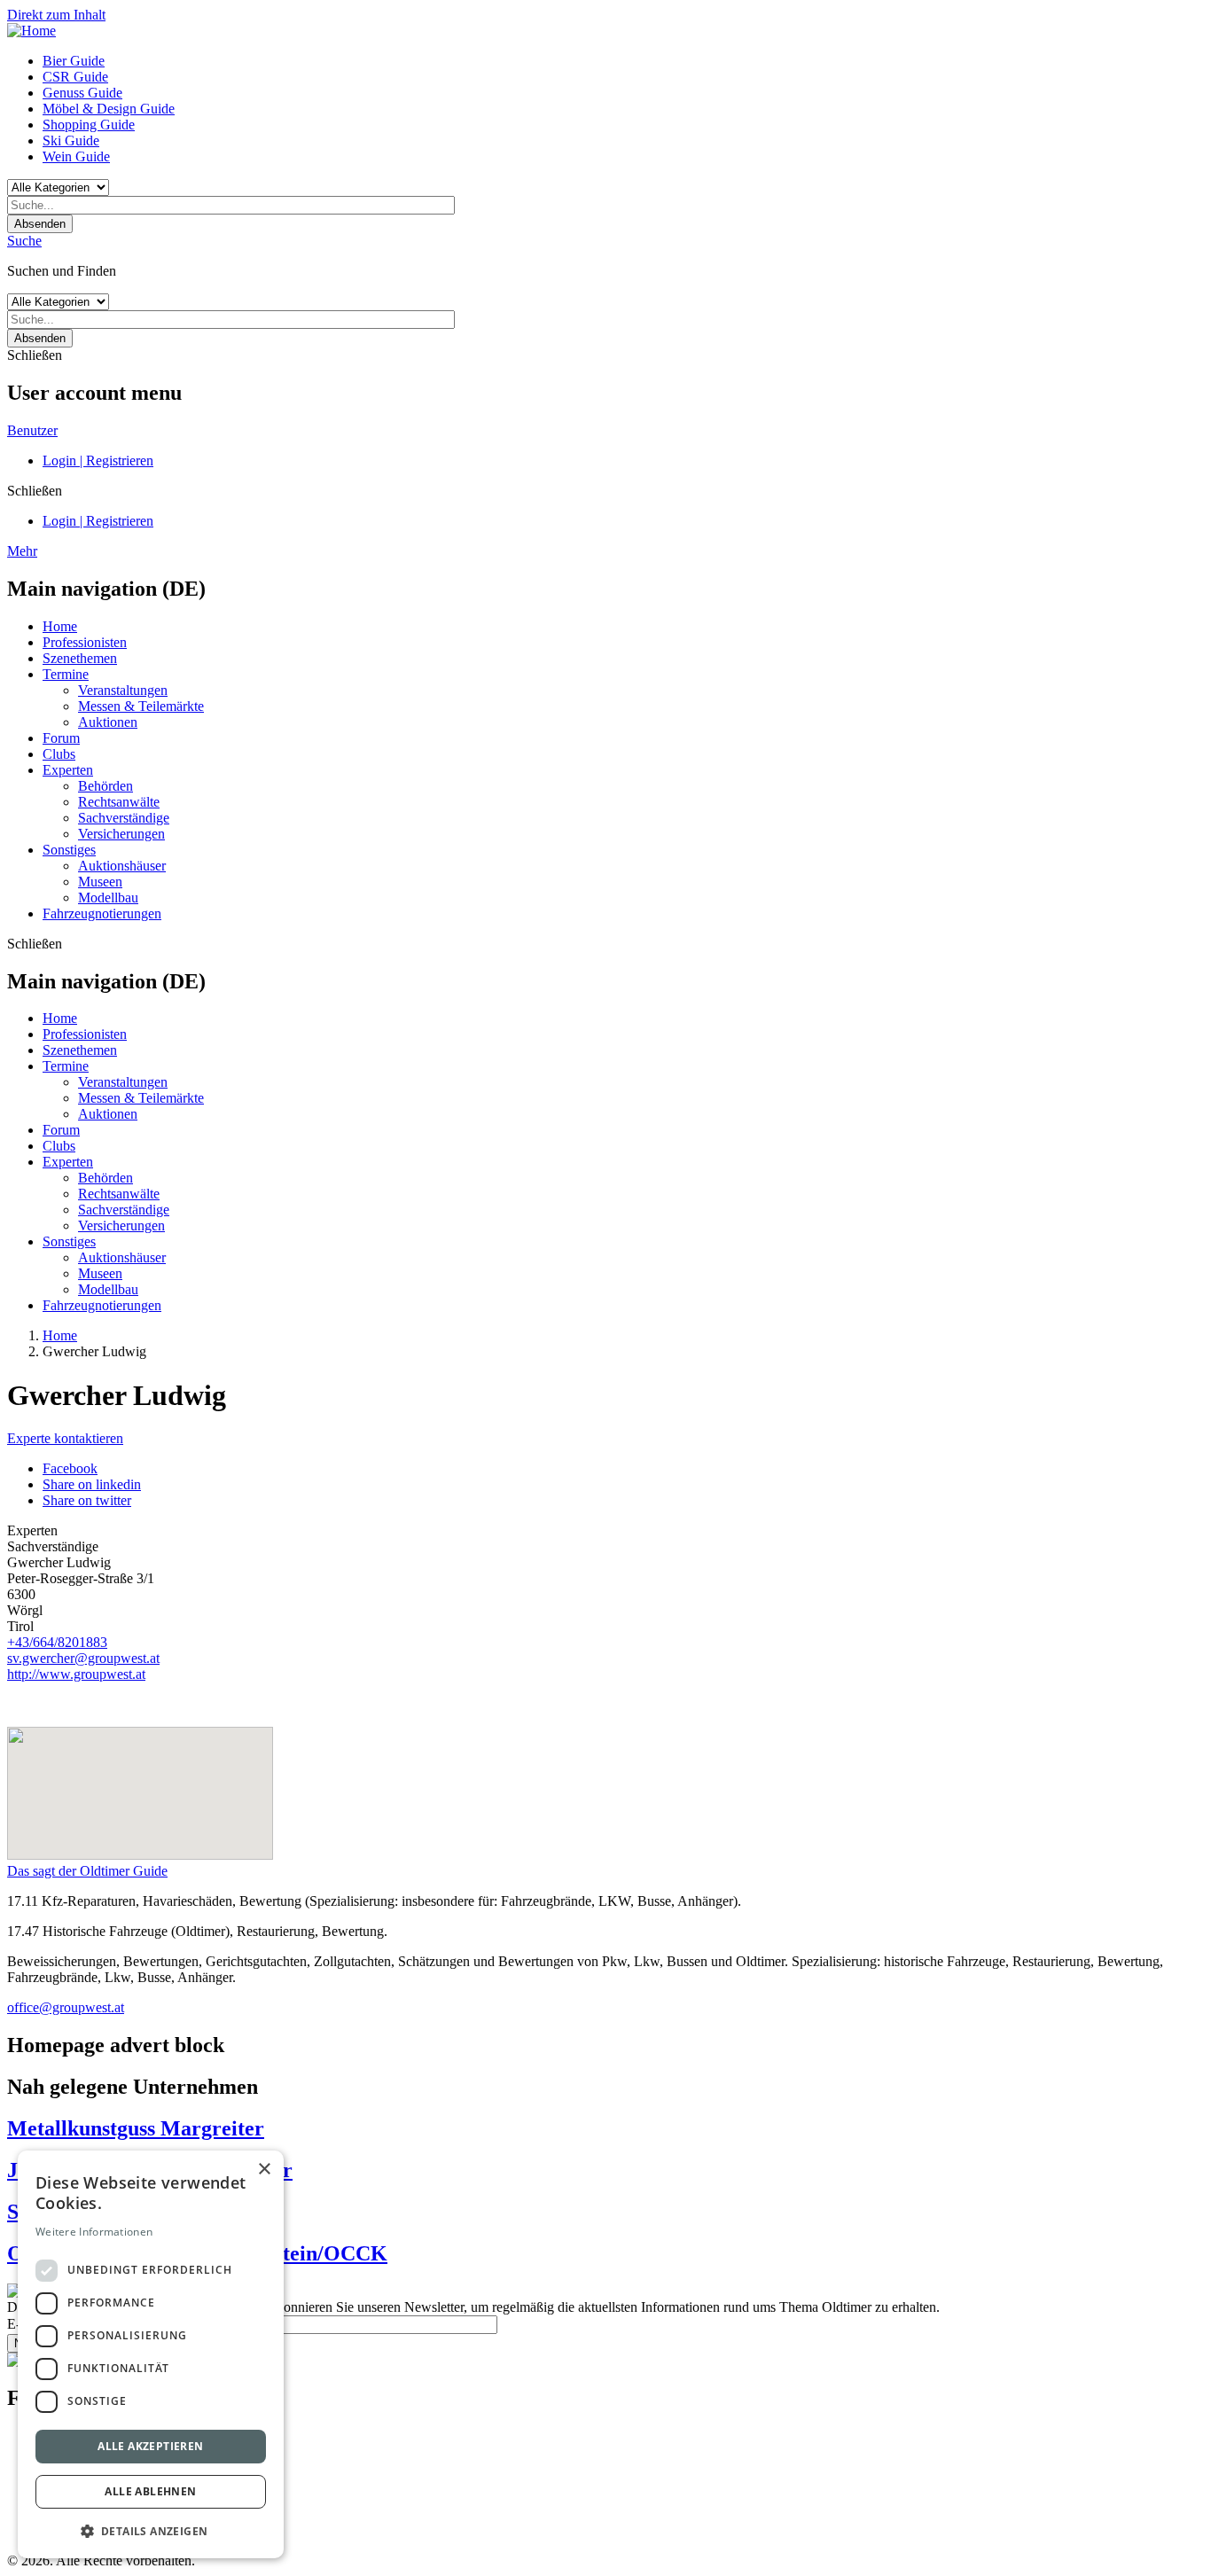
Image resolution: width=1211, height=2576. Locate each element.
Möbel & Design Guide (109, 109)
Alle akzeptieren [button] (150, 2446)
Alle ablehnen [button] (150, 2491)
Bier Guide (74, 61)
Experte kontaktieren (65, 1438)
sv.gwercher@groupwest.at (83, 1658)
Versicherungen (121, 834)
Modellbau (108, 898)
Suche (24, 241)
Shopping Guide (89, 125)
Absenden (40, 224)
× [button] (264, 2170)
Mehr (22, 551)
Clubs (59, 754)
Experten (68, 770)
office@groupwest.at (66, 2007)
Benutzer (32, 430)
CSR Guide (75, 77)
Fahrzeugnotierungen (102, 913)
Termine (66, 674)
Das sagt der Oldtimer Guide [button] (87, 1871)
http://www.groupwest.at (76, 1674)
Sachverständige (124, 818)
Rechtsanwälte (119, 802)
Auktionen (108, 722)
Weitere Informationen (94, 2232)
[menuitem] (623, 61)
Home (60, 626)
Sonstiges (69, 850)
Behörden (105, 786)
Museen (100, 882)
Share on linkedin (92, 1484)
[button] (151, 2530)
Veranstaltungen (123, 690)
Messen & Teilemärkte (141, 706)
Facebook (70, 1468)
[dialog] (151, 2354)
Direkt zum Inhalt (56, 15)
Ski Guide (71, 141)
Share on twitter (87, 1500)
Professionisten (85, 642)
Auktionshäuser (122, 866)
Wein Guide (76, 156)
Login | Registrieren (98, 461)
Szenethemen (80, 658)
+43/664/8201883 (57, 1642)
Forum (61, 738)
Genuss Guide (82, 93)
